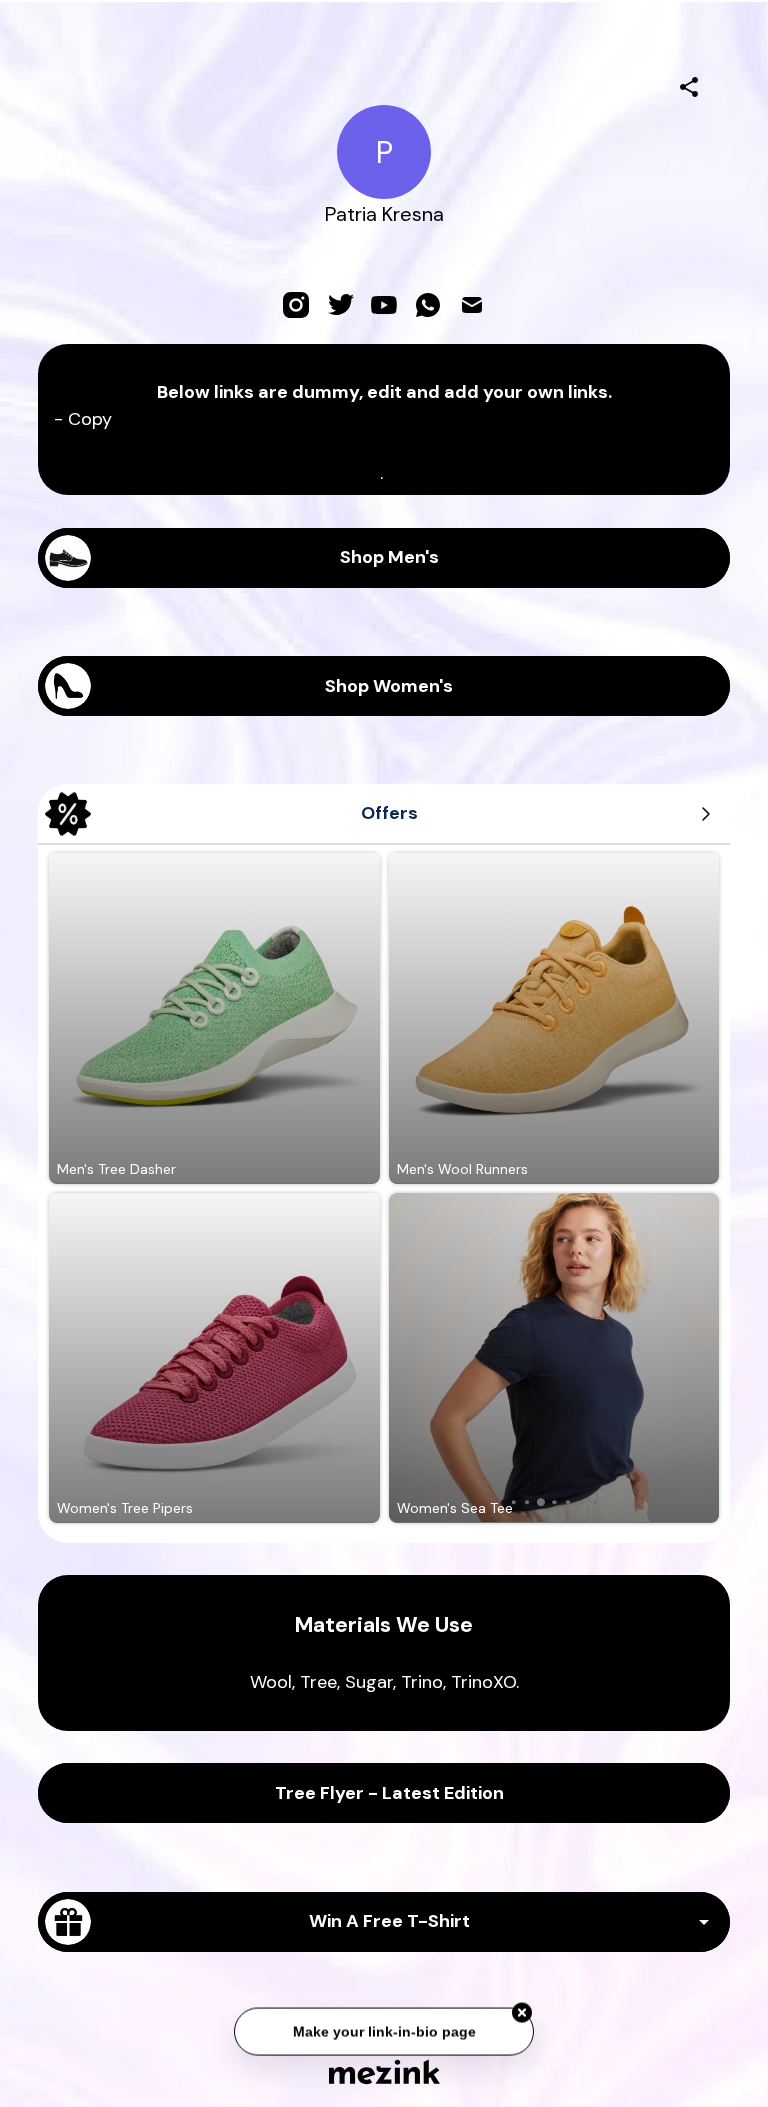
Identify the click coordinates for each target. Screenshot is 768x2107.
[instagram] (296, 305)
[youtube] (384, 305)
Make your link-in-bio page (383, 2028)
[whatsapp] (428, 305)
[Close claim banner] (522, 2010)
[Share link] (689, 84)
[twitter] (340, 305)
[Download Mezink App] (384, 2071)
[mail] (472, 305)
